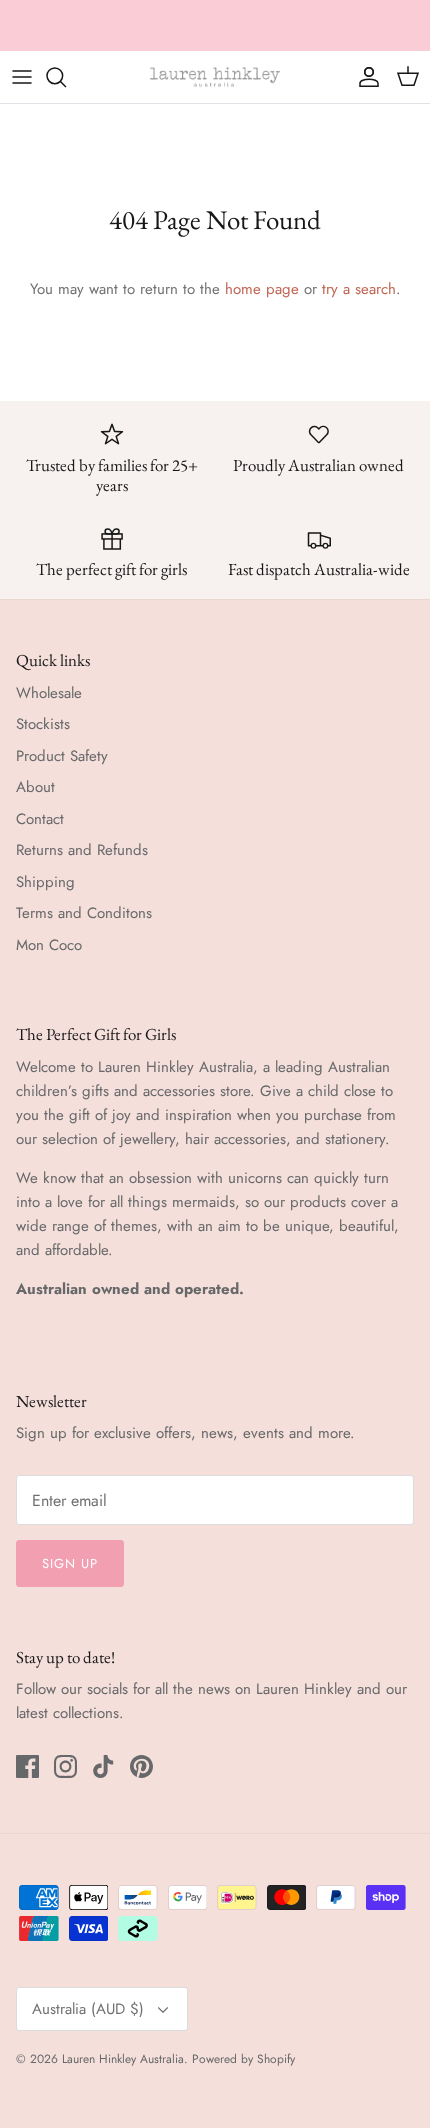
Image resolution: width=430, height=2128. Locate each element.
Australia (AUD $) (88, 2009)
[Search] (66, 77)
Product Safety (62, 756)
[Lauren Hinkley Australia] (215, 77)
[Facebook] (27, 1766)
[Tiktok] (103, 1766)
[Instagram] (65, 1766)
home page (262, 289)
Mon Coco (49, 945)
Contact (40, 819)
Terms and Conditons (84, 913)
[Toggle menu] (22, 77)
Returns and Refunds (82, 850)
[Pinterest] (141, 1766)
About (35, 787)
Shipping (45, 882)
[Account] (364, 77)
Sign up (70, 1563)
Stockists (43, 724)
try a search (359, 289)
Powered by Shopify (243, 2059)
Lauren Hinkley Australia (123, 2059)
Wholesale (49, 693)
